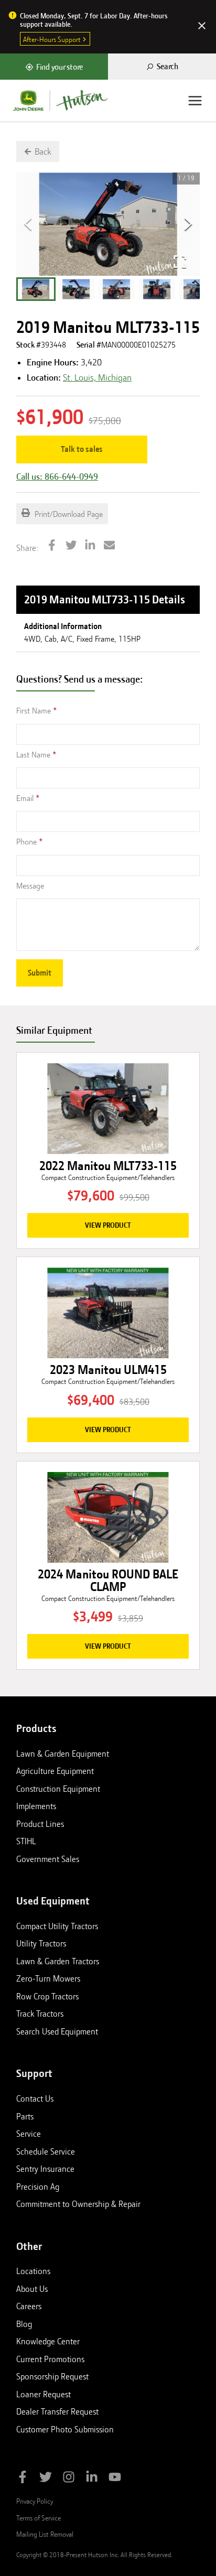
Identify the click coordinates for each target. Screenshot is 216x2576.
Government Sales (48, 1859)
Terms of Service (39, 2518)
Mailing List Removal (45, 2534)
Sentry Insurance (45, 2169)
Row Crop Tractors (47, 1996)
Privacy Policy (35, 2501)
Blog (24, 2324)
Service (29, 2134)
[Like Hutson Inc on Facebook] (23, 2479)
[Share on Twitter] (71, 546)
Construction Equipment (58, 1789)
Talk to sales (82, 449)
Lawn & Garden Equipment (63, 1754)
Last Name (33, 755)
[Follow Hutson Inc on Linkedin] (92, 2479)
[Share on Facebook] (52, 546)
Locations (33, 2271)
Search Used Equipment (57, 2031)
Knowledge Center (48, 2341)
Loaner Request (44, 2394)
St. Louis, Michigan (97, 377)
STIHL (26, 1841)
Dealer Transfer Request (57, 2411)
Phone (26, 842)
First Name (34, 711)
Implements (36, 1806)
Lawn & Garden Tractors (58, 1961)
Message (30, 886)
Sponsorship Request (52, 2376)
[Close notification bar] (202, 27)
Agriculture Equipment (55, 1771)
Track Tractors (40, 2014)
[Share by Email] (110, 546)
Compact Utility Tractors (57, 1926)
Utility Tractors (41, 1943)
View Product (108, 1225)
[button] (36, 289)
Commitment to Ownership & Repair (78, 2204)
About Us (32, 2289)
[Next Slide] (188, 224)
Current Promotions (50, 2359)
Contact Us (35, 2098)
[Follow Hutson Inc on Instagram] (69, 2479)
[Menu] (195, 101)
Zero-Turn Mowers (48, 1978)
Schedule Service (46, 2151)
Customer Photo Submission (65, 2429)
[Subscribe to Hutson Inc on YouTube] (115, 2479)
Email (25, 798)
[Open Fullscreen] (180, 262)
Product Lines (40, 1824)
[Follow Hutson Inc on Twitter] (46, 2479)
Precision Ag (38, 2187)
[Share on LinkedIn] (90, 546)
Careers (29, 2306)
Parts (25, 2116)
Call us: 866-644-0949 (57, 477)
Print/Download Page (68, 514)
